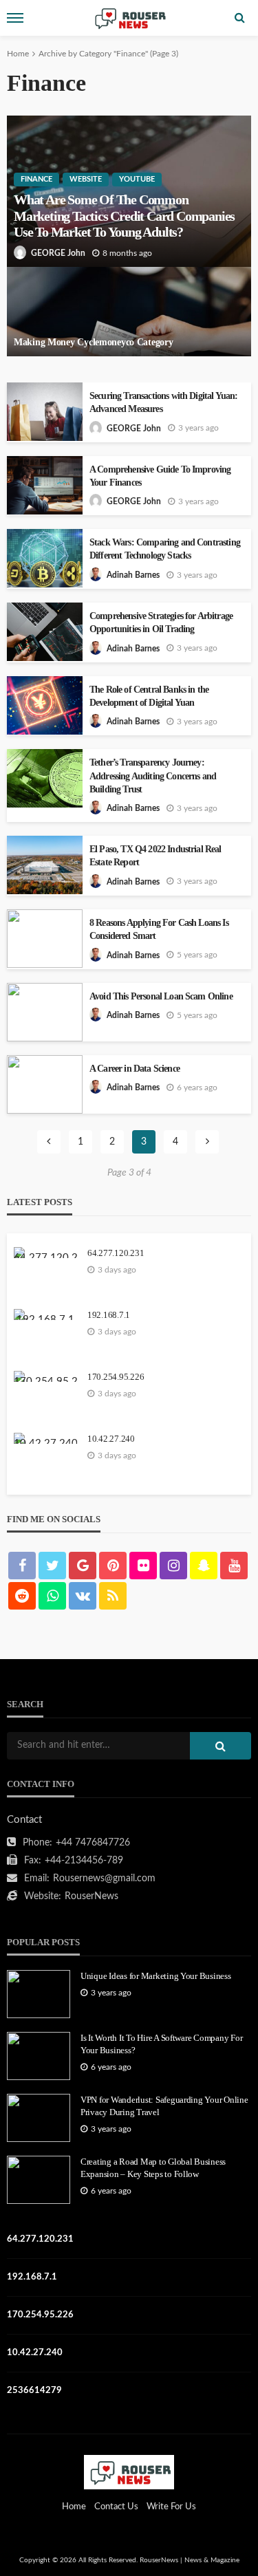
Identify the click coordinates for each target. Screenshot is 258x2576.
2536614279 (34, 2391)
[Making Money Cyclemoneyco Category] (129, 312)
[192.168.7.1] (45, 1314)
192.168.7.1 (109, 1315)
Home (18, 54)
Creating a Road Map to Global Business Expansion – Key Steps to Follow (153, 2168)
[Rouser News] (129, 2472)
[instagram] (173, 1566)
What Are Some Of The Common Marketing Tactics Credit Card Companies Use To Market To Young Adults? (124, 216)
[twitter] (52, 1566)
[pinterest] (113, 1566)
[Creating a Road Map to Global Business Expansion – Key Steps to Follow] (39, 2180)
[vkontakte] (83, 1596)
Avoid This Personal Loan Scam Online (161, 996)
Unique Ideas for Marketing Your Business (156, 1976)
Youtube (137, 179)
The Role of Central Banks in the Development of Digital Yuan (149, 696)
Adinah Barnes (133, 575)
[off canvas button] (15, 18)
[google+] (83, 1566)
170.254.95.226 (116, 1377)
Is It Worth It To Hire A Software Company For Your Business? (161, 2044)
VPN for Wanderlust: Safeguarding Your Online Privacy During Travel (164, 2106)
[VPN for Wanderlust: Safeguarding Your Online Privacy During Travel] (39, 2118)
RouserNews (92, 1896)
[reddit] (22, 1596)
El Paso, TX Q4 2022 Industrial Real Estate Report (155, 856)
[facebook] (22, 1566)
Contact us (116, 2507)
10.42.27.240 (111, 1439)
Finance (36, 179)
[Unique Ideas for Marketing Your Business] (39, 1994)
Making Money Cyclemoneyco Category (93, 342)
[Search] (239, 18)
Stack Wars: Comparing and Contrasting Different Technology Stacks (165, 549)
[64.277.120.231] (45, 1253)
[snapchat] (204, 1566)
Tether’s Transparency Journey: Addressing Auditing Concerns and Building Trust (153, 776)
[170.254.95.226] (45, 1376)
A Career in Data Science (135, 1069)
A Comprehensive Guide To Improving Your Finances (160, 476)
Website (86, 179)
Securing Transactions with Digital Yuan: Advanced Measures (163, 402)
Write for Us (171, 2507)
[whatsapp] (52, 1596)
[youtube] (234, 1566)
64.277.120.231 (116, 1253)
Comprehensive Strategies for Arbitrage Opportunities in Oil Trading (161, 623)
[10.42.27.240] (45, 1438)
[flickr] (143, 1566)
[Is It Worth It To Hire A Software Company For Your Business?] (39, 2056)
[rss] (113, 1596)
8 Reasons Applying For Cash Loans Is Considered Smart (159, 929)
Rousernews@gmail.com (104, 1879)
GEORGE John (58, 253)
